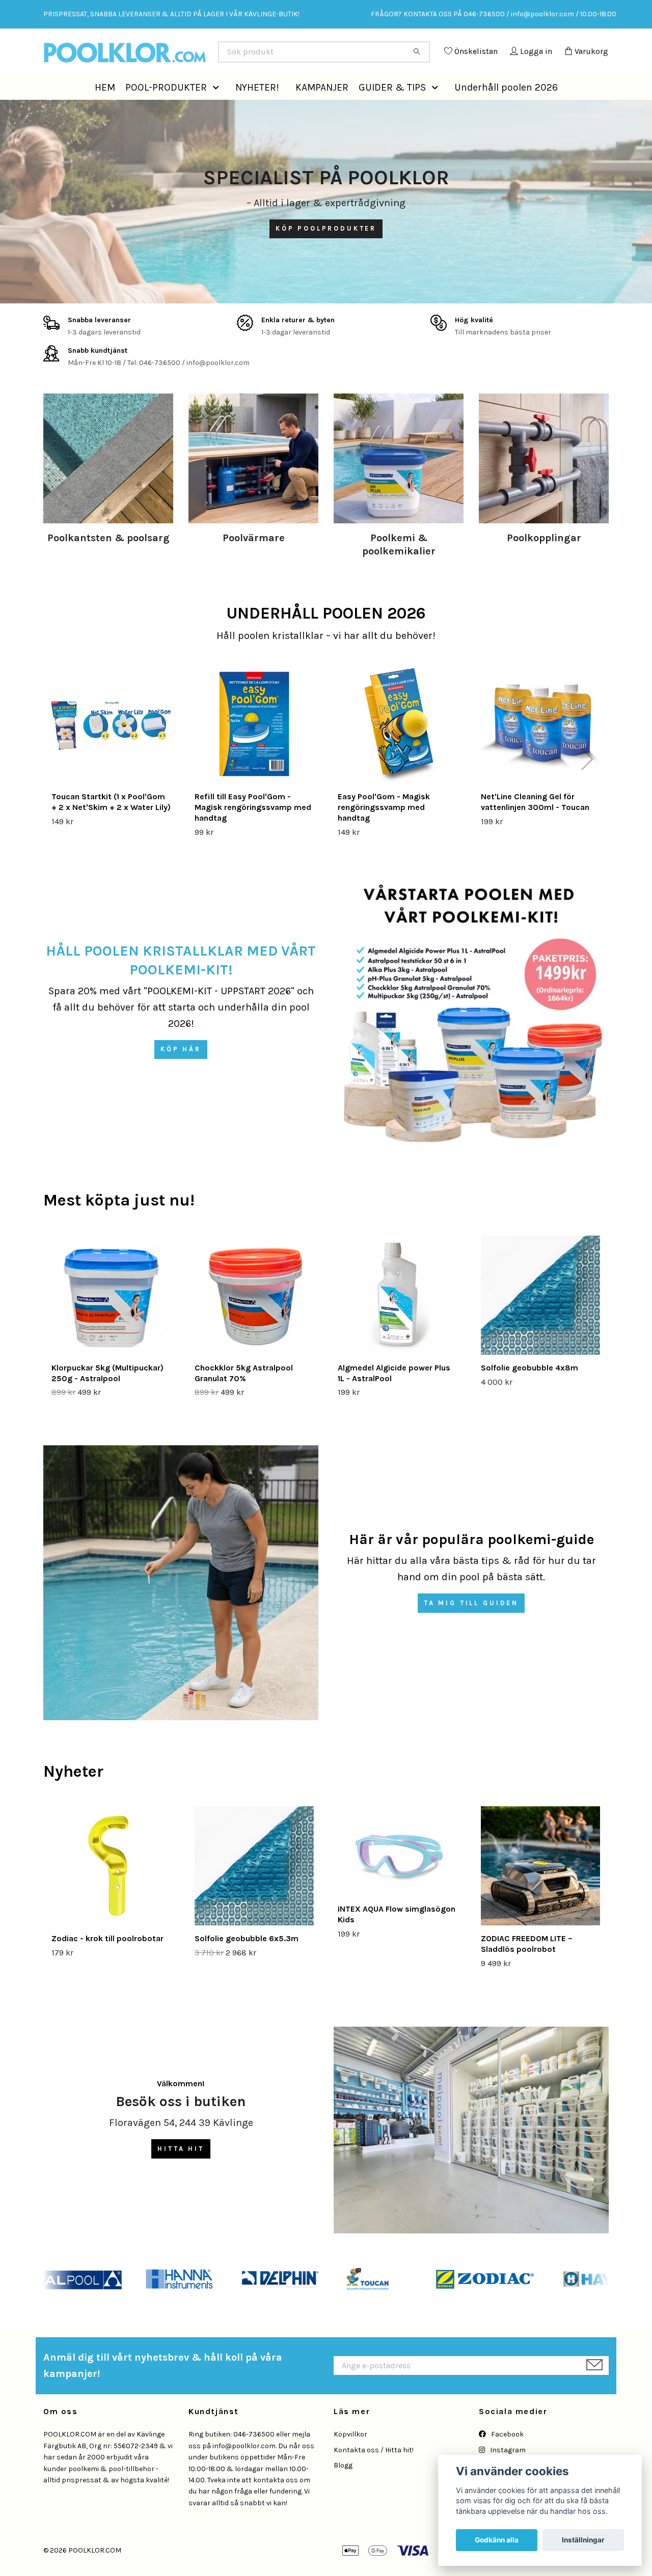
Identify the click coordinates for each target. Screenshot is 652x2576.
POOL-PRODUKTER (166, 110)
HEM (105, 110)
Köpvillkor (350, 2457)
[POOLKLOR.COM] (185, 56)
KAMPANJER (322, 110)
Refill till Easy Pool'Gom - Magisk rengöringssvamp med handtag (253, 830)
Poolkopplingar (544, 561)
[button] (218, 110)
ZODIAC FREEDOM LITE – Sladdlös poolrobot (527, 1967)
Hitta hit (181, 2172)
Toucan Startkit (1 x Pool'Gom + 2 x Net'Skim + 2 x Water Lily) (111, 825)
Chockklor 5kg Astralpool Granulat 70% (244, 1396)
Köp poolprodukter (326, 251)
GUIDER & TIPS (392, 110)
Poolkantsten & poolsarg (108, 561)
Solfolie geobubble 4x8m (529, 1391)
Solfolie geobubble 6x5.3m (247, 1961)
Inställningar (583, 2540)
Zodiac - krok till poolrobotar (107, 1961)
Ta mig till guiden (471, 1626)
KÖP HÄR (181, 1072)
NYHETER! (257, 110)
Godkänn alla (497, 2540)
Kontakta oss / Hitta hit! (374, 2473)
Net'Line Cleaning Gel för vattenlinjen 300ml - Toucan (535, 825)
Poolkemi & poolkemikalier (399, 567)
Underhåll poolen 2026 (506, 110)
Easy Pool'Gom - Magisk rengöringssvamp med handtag (384, 830)
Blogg (343, 2488)
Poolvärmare (254, 561)
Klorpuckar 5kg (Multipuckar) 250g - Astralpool (107, 1396)
